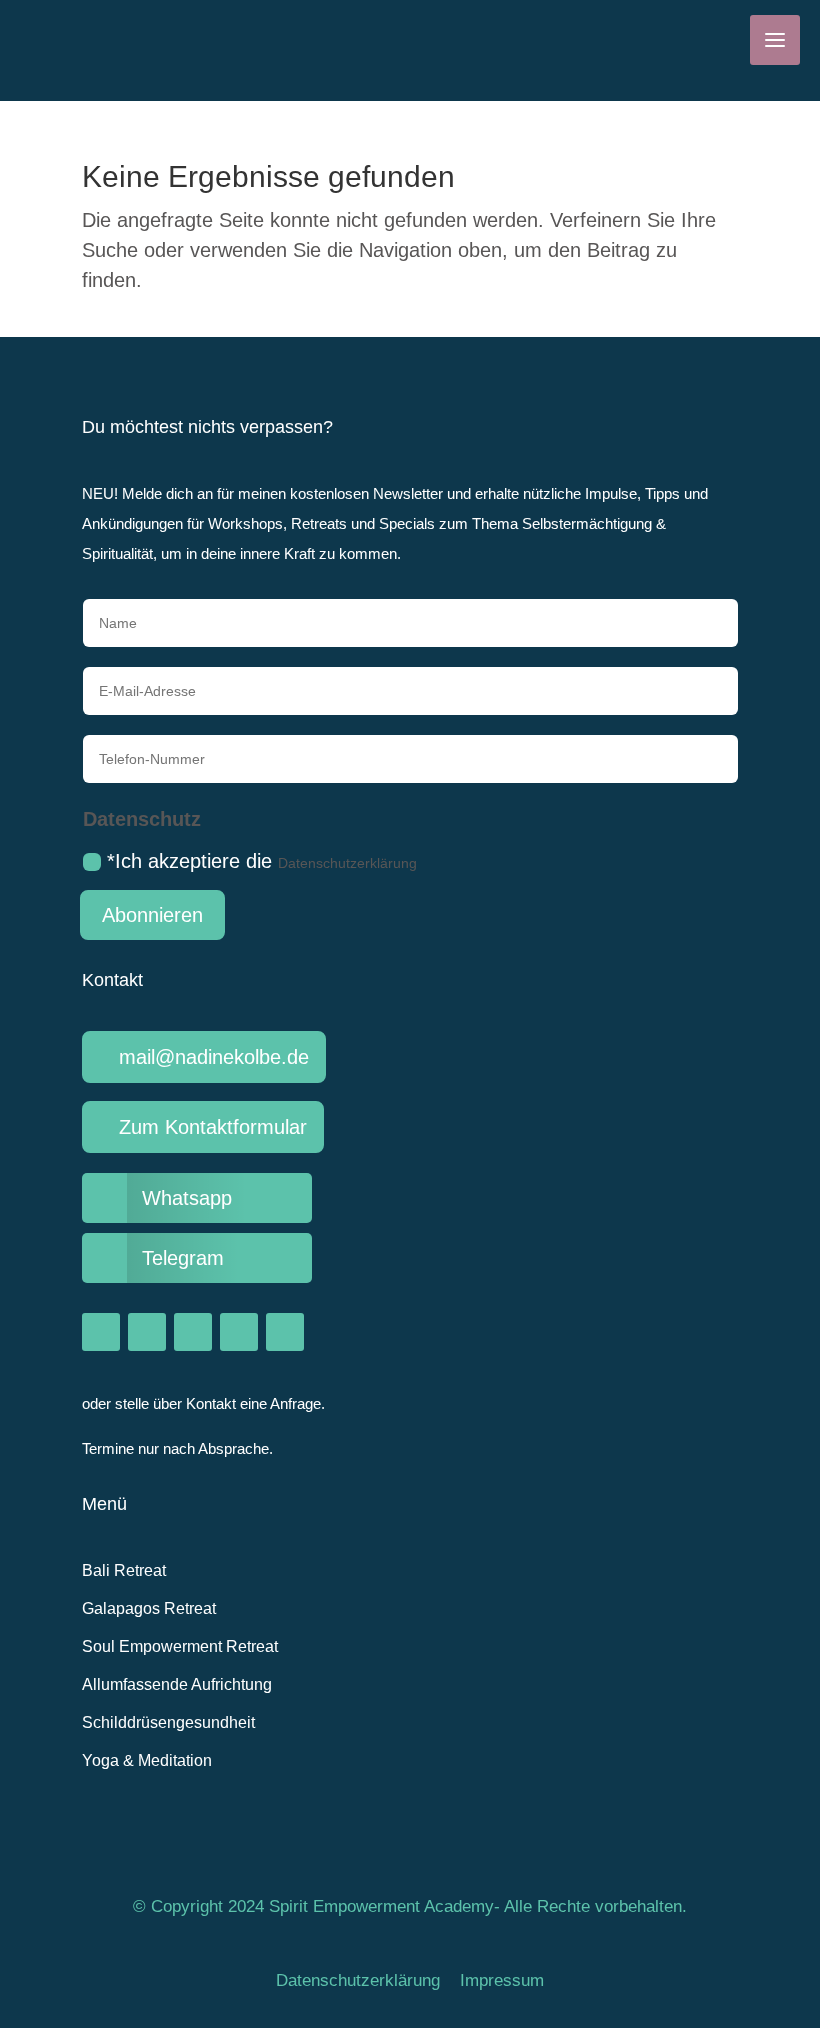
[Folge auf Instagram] (101, 1332)
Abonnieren (152, 915)
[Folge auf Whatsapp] (239, 1332)
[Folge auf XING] (193, 1332)
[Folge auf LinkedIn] (285, 1332)
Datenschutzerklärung (347, 863)
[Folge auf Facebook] (147, 1332)
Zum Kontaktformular (213, 1127)
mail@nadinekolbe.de (214, 1057)
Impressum (502, 1980)
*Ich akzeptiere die (262, 861)
